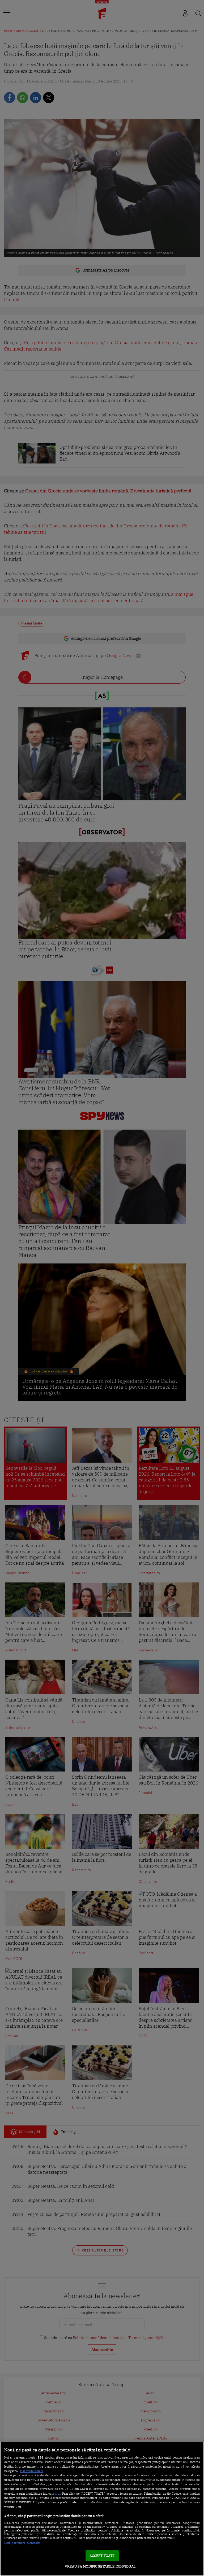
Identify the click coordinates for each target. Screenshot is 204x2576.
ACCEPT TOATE (102, 2556)
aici (58, 2493)
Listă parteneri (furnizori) (22, 2543)
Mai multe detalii (31, 2471)
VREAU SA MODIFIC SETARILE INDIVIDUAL (100, 2566)
